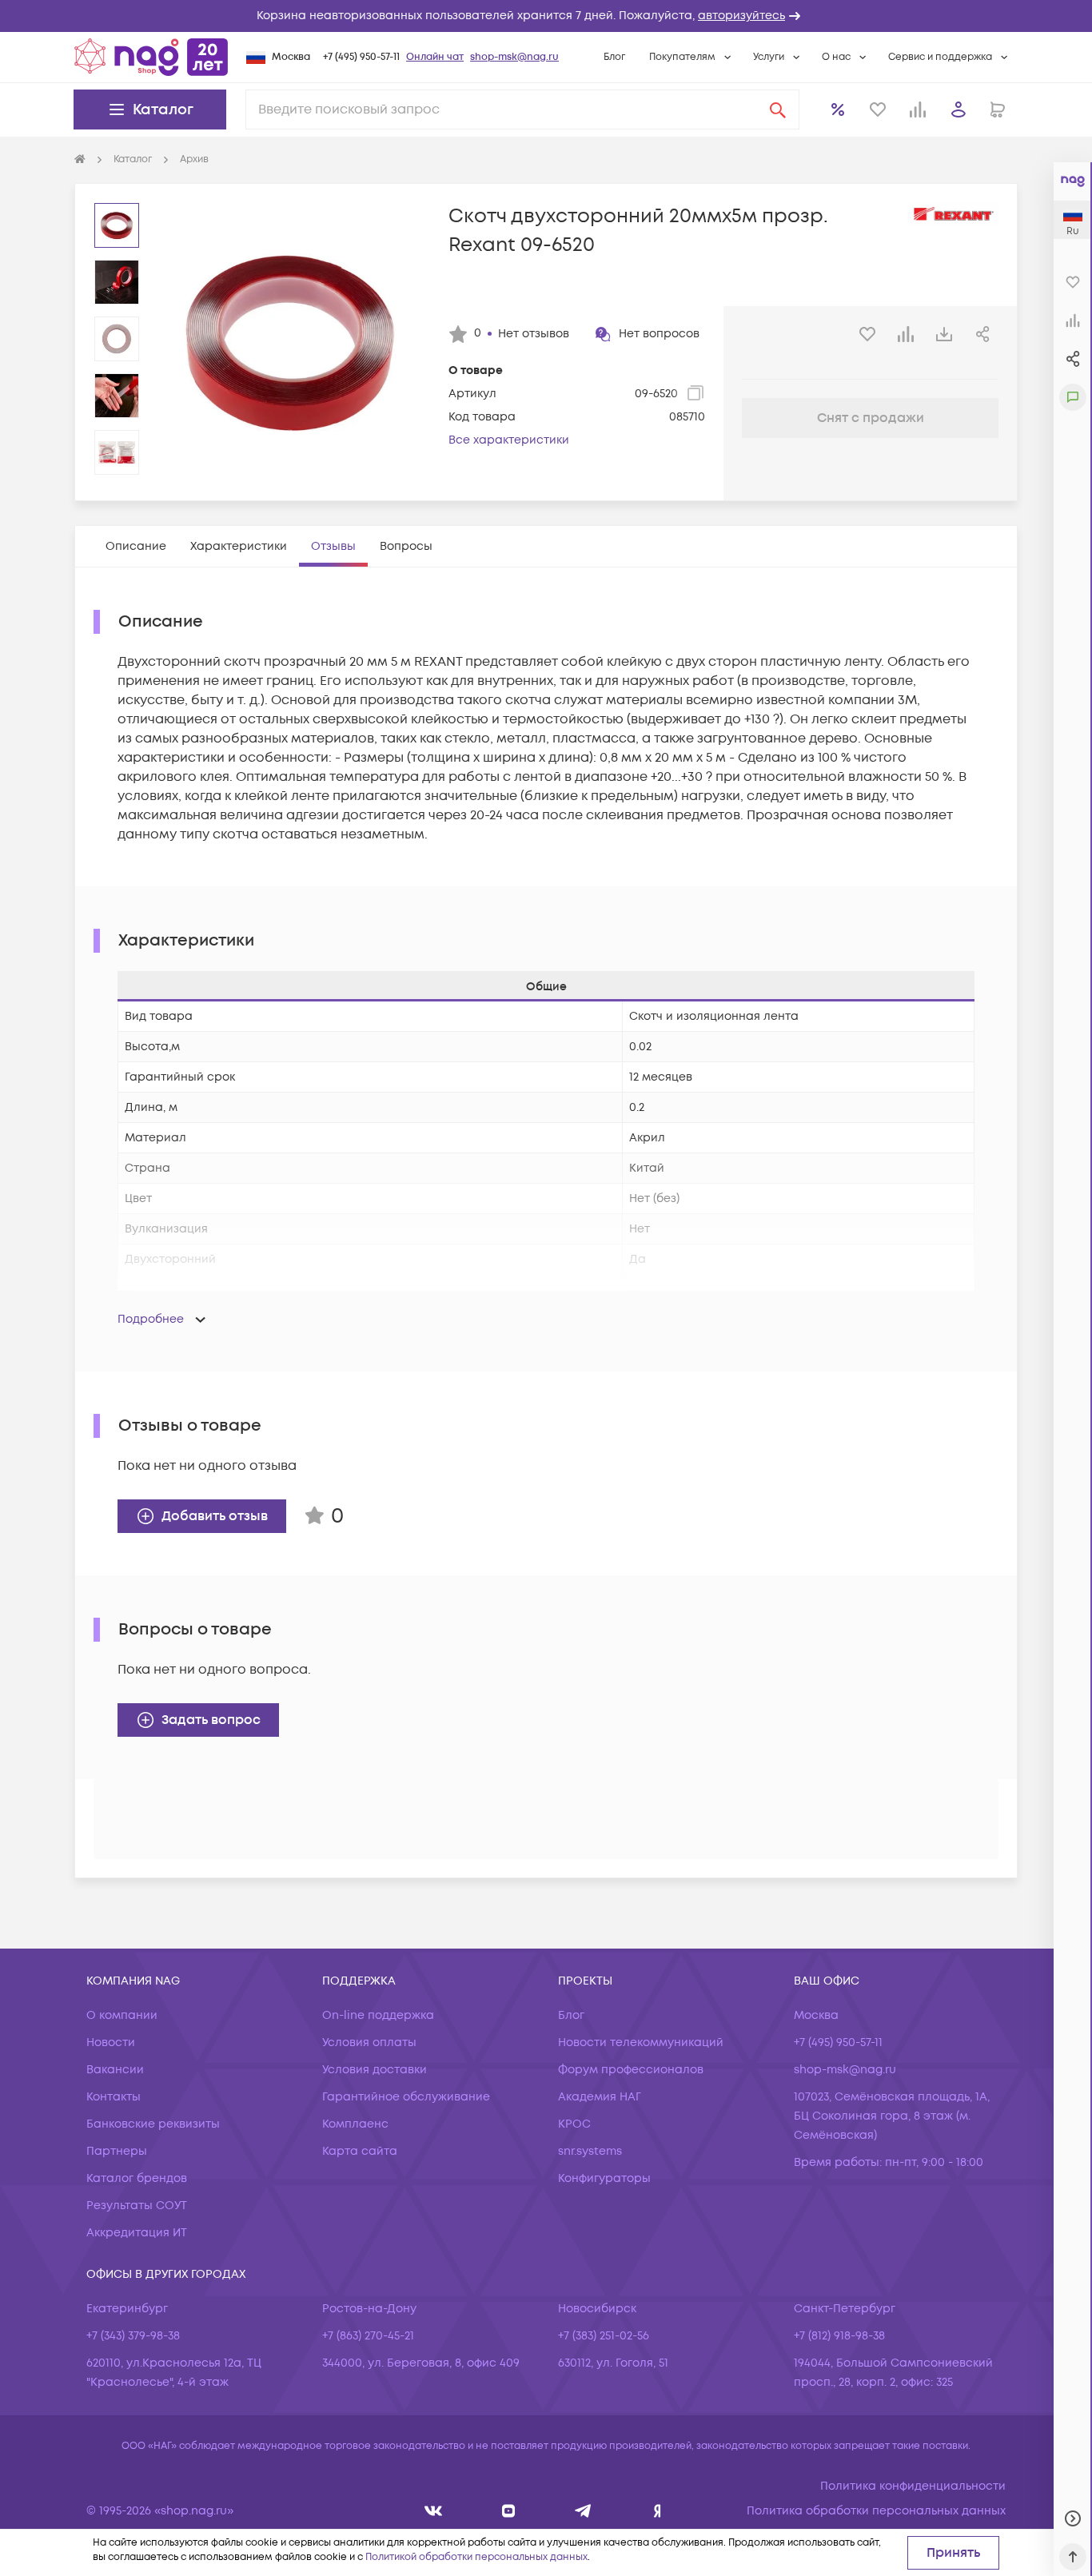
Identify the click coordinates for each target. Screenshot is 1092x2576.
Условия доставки (375, 2070)
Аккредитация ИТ (137, 2233)
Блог (614, 57)
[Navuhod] (509, 2511)
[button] (546, 16)
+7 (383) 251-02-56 (604, 2336)
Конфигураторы (604, 2178)
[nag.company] (434, 2511)
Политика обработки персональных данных (876, 2511)
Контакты (114, 2097)
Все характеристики (509, 440)
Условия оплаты (369, 2042)
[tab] (136, 546)
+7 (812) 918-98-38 (839, 2336)
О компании (122, 2015)
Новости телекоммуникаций (641, 2042)
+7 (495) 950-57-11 (361, 57)
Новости (111, 2042)
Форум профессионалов (631, 2070)
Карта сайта (360, 2151)
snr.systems (590, 2151)
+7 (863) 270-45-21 (368, 2336)
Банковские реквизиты (153, 2124)
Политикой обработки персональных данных (476, 2557)
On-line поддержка (378, 2015)
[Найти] (778, 109)
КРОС (574, 2124)
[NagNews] (583, 2511)
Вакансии (115, 2070)
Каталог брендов (137, 2178)
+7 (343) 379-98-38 (133, 2336)
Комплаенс (355, 2124)
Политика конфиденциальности (913, 2486)
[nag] (658, 2511)
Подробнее (151, 1319)
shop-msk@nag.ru (514, 57)
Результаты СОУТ (137, 2206)
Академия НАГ (600, 2097)
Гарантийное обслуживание (406, 2097)
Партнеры (117, 2151)
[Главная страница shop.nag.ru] (151, 57)
